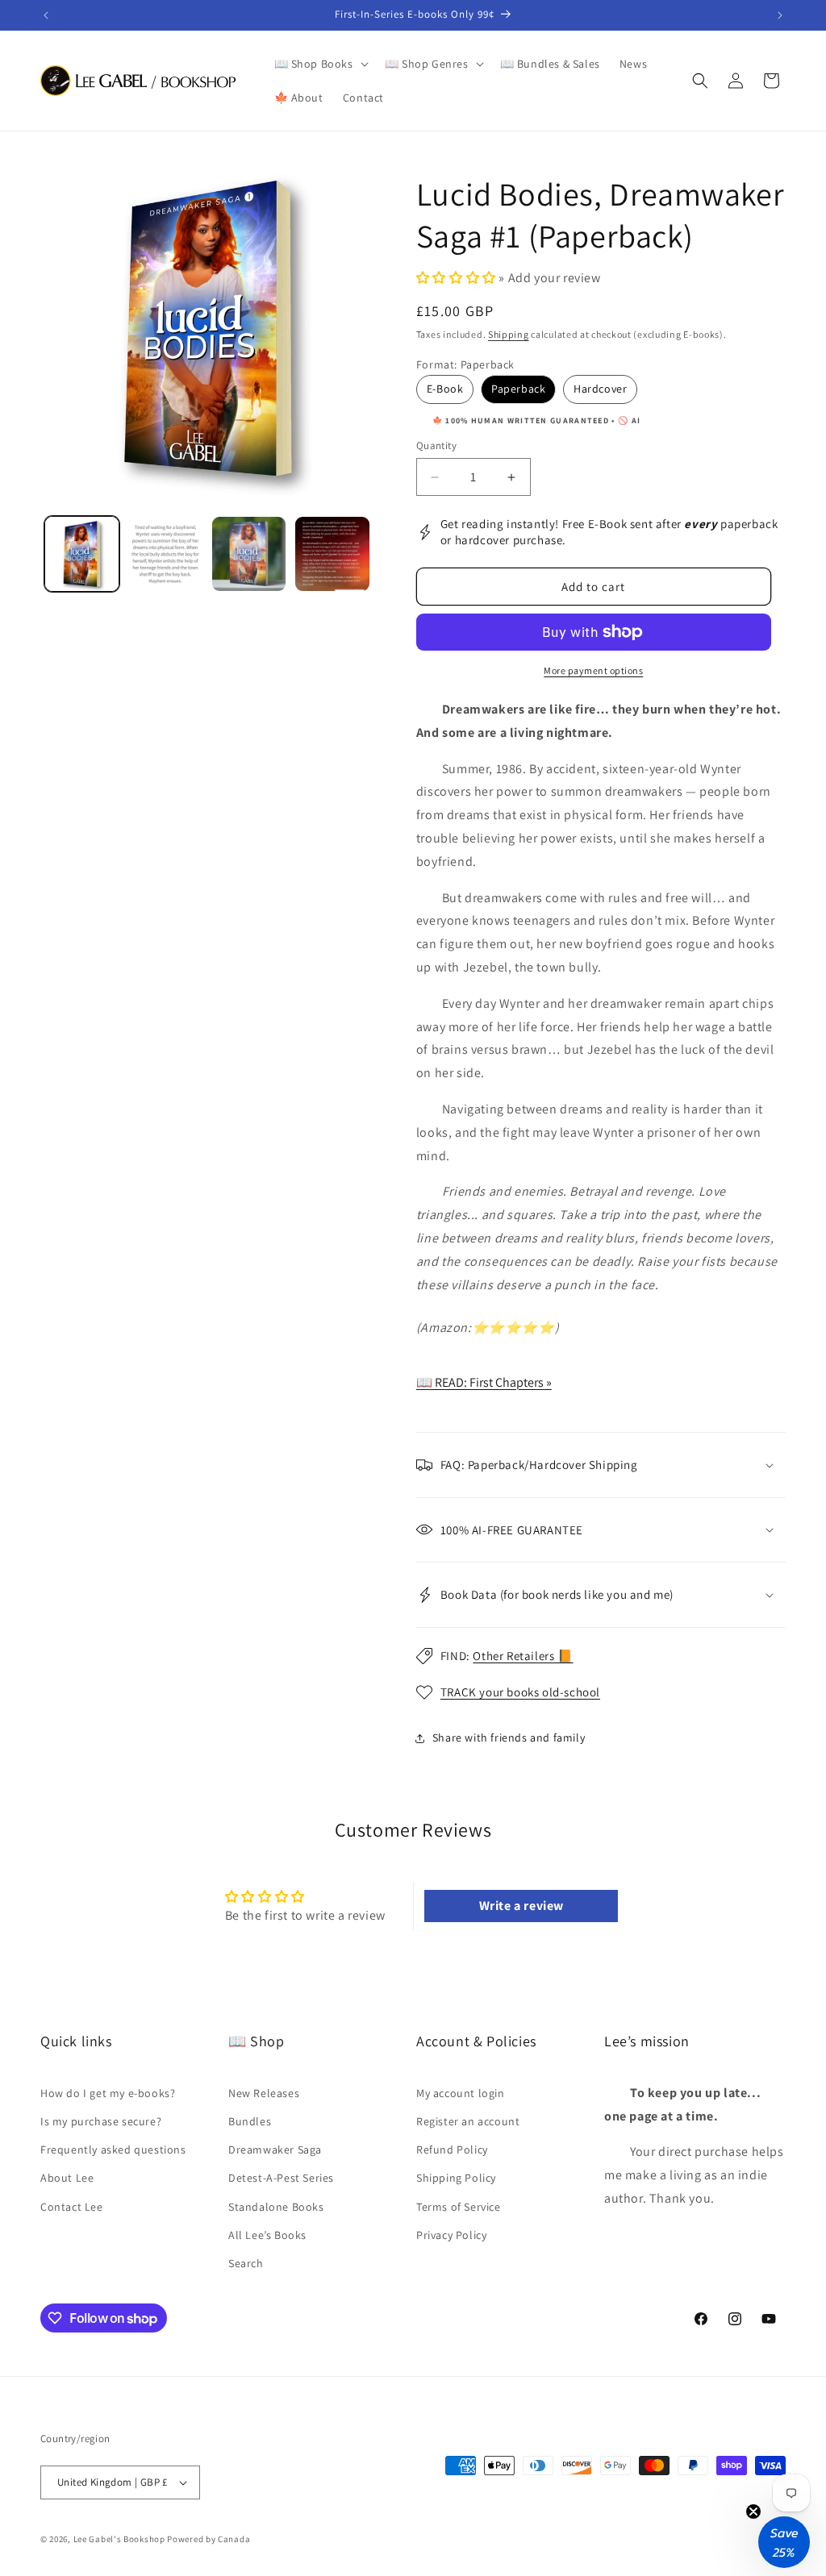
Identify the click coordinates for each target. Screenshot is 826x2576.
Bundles (250, 2121)
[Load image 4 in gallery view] (332, 553)
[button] (320, 64)
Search (246, 2263)
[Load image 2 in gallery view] (165, 553)
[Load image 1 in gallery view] (82, 553)
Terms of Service (459, 2207)
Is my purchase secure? (101, 2121)
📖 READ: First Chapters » (484, 1382)
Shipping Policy (456, 2178)
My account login (461, 2093)
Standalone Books (276, 2207)
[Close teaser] (753, 2511)
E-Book (445, 389)
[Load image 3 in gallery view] (249, 553)
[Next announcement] (780, 15)
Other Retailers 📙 (523, 1656)
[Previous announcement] (46, 15)
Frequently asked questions (113, 2149)
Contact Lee (72, 2207)
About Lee (67, 2178)
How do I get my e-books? (108, 2093)
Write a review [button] (521, 1906)
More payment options (593, 670)
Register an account (468, 2121)
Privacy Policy (451, 2235)
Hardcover (600, 389)
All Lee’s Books (267, 2235)
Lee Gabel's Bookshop (119, 2539)
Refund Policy (452, 2149)
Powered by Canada (209, 2539)
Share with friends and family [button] (509, 1737)
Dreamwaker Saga (275, 2149)
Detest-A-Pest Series (281, 2178)
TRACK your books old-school (520, 1692)
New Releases (264, 2093)
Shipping (509, 334)
